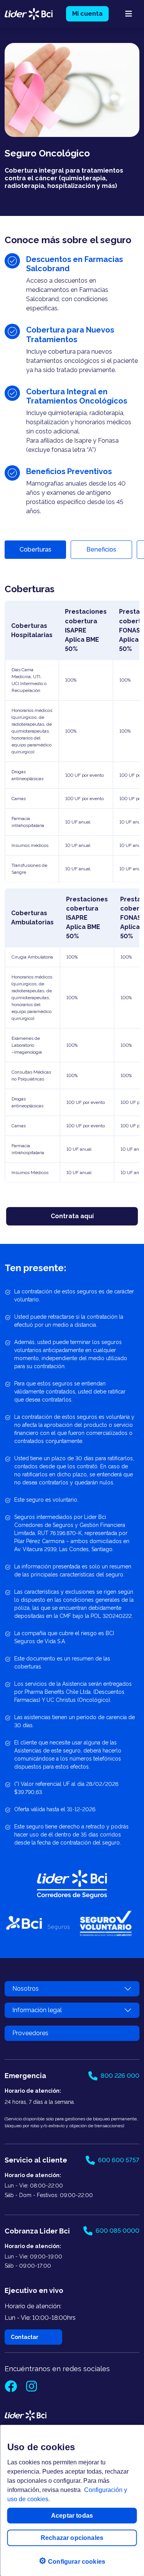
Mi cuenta (87, 14)
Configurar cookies (72, 2561)
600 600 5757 (119, 2160)
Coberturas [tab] (36, 549)
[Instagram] (31, 2389)
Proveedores (30, 2033)
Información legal (37, 2010)
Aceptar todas (72, 2516)
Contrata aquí (72, 1216)
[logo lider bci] (29, 13)
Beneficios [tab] (101, 549)
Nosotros (26, 1989)
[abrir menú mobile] (129, 14)
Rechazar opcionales (72, 2538)
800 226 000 (120, 2076)
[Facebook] (12, 2389)
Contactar (25, 2337)
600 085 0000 (118, 2231)
